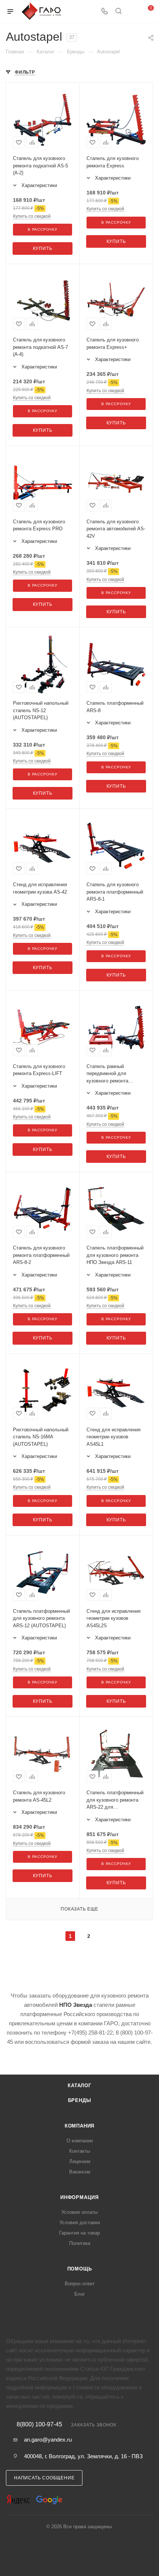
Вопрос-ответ (80, 2284)
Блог (80, 2294)
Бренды (80, 2100)
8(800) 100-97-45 (39, 2425)
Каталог (79, 2086)
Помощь (80, 2269)
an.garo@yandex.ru (48, 2440)
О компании (80, 2141)
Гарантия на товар (79, 2233)
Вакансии (80, 2172)
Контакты (79, 2151)
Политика (80, 2243)
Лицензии (80, 2161)
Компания (79, 2126)
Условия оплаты (79, 2212)
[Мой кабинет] (132, 12)
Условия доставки (80, 2223)
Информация (79, 2197)
